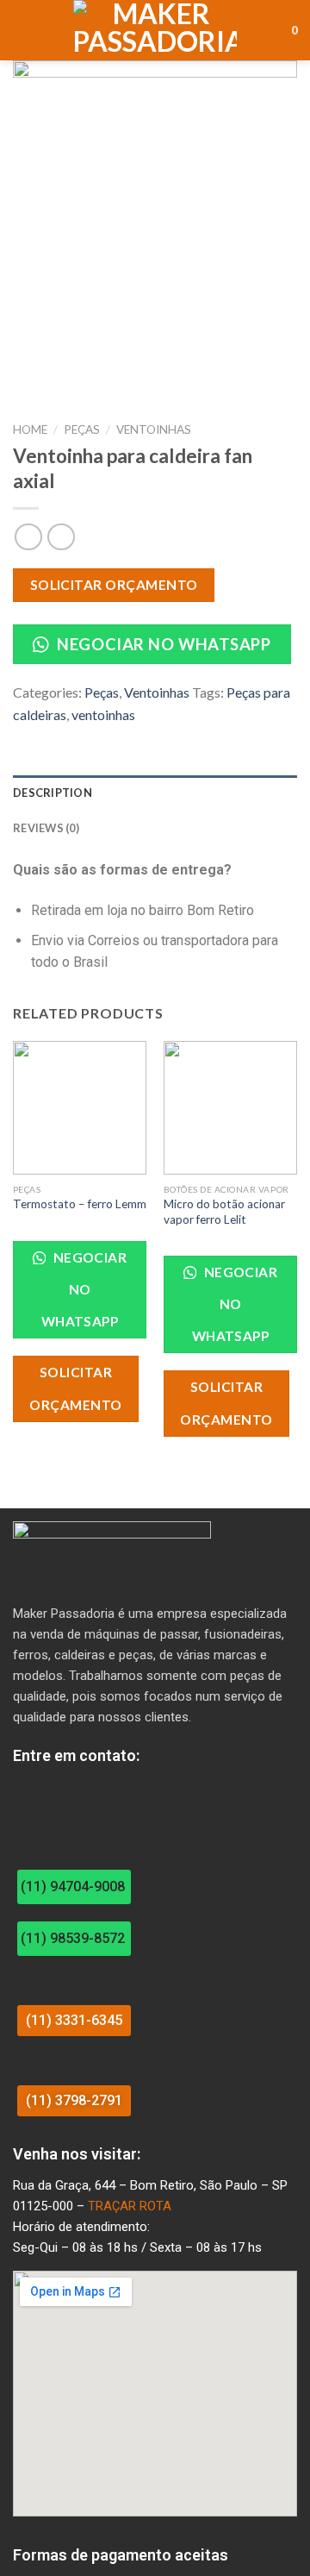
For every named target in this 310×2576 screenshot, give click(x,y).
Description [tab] (53, 793)
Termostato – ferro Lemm (80, 1204)
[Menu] (23, 30)
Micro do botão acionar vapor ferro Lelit (224, 1212)
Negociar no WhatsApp (162, 644)
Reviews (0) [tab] (46, 828)
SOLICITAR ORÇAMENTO (114, 585)
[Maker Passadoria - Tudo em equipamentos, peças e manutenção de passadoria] (155, 30)
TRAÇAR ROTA (130, 2206)
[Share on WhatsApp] (23, 738)
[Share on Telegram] (108, 738)
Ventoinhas (154, 429)
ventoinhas (103, 715)
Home (30, 429)
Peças (82, 429)
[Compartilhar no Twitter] (65, 738)
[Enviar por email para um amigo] (86, 738)
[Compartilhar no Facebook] (45, 738)
